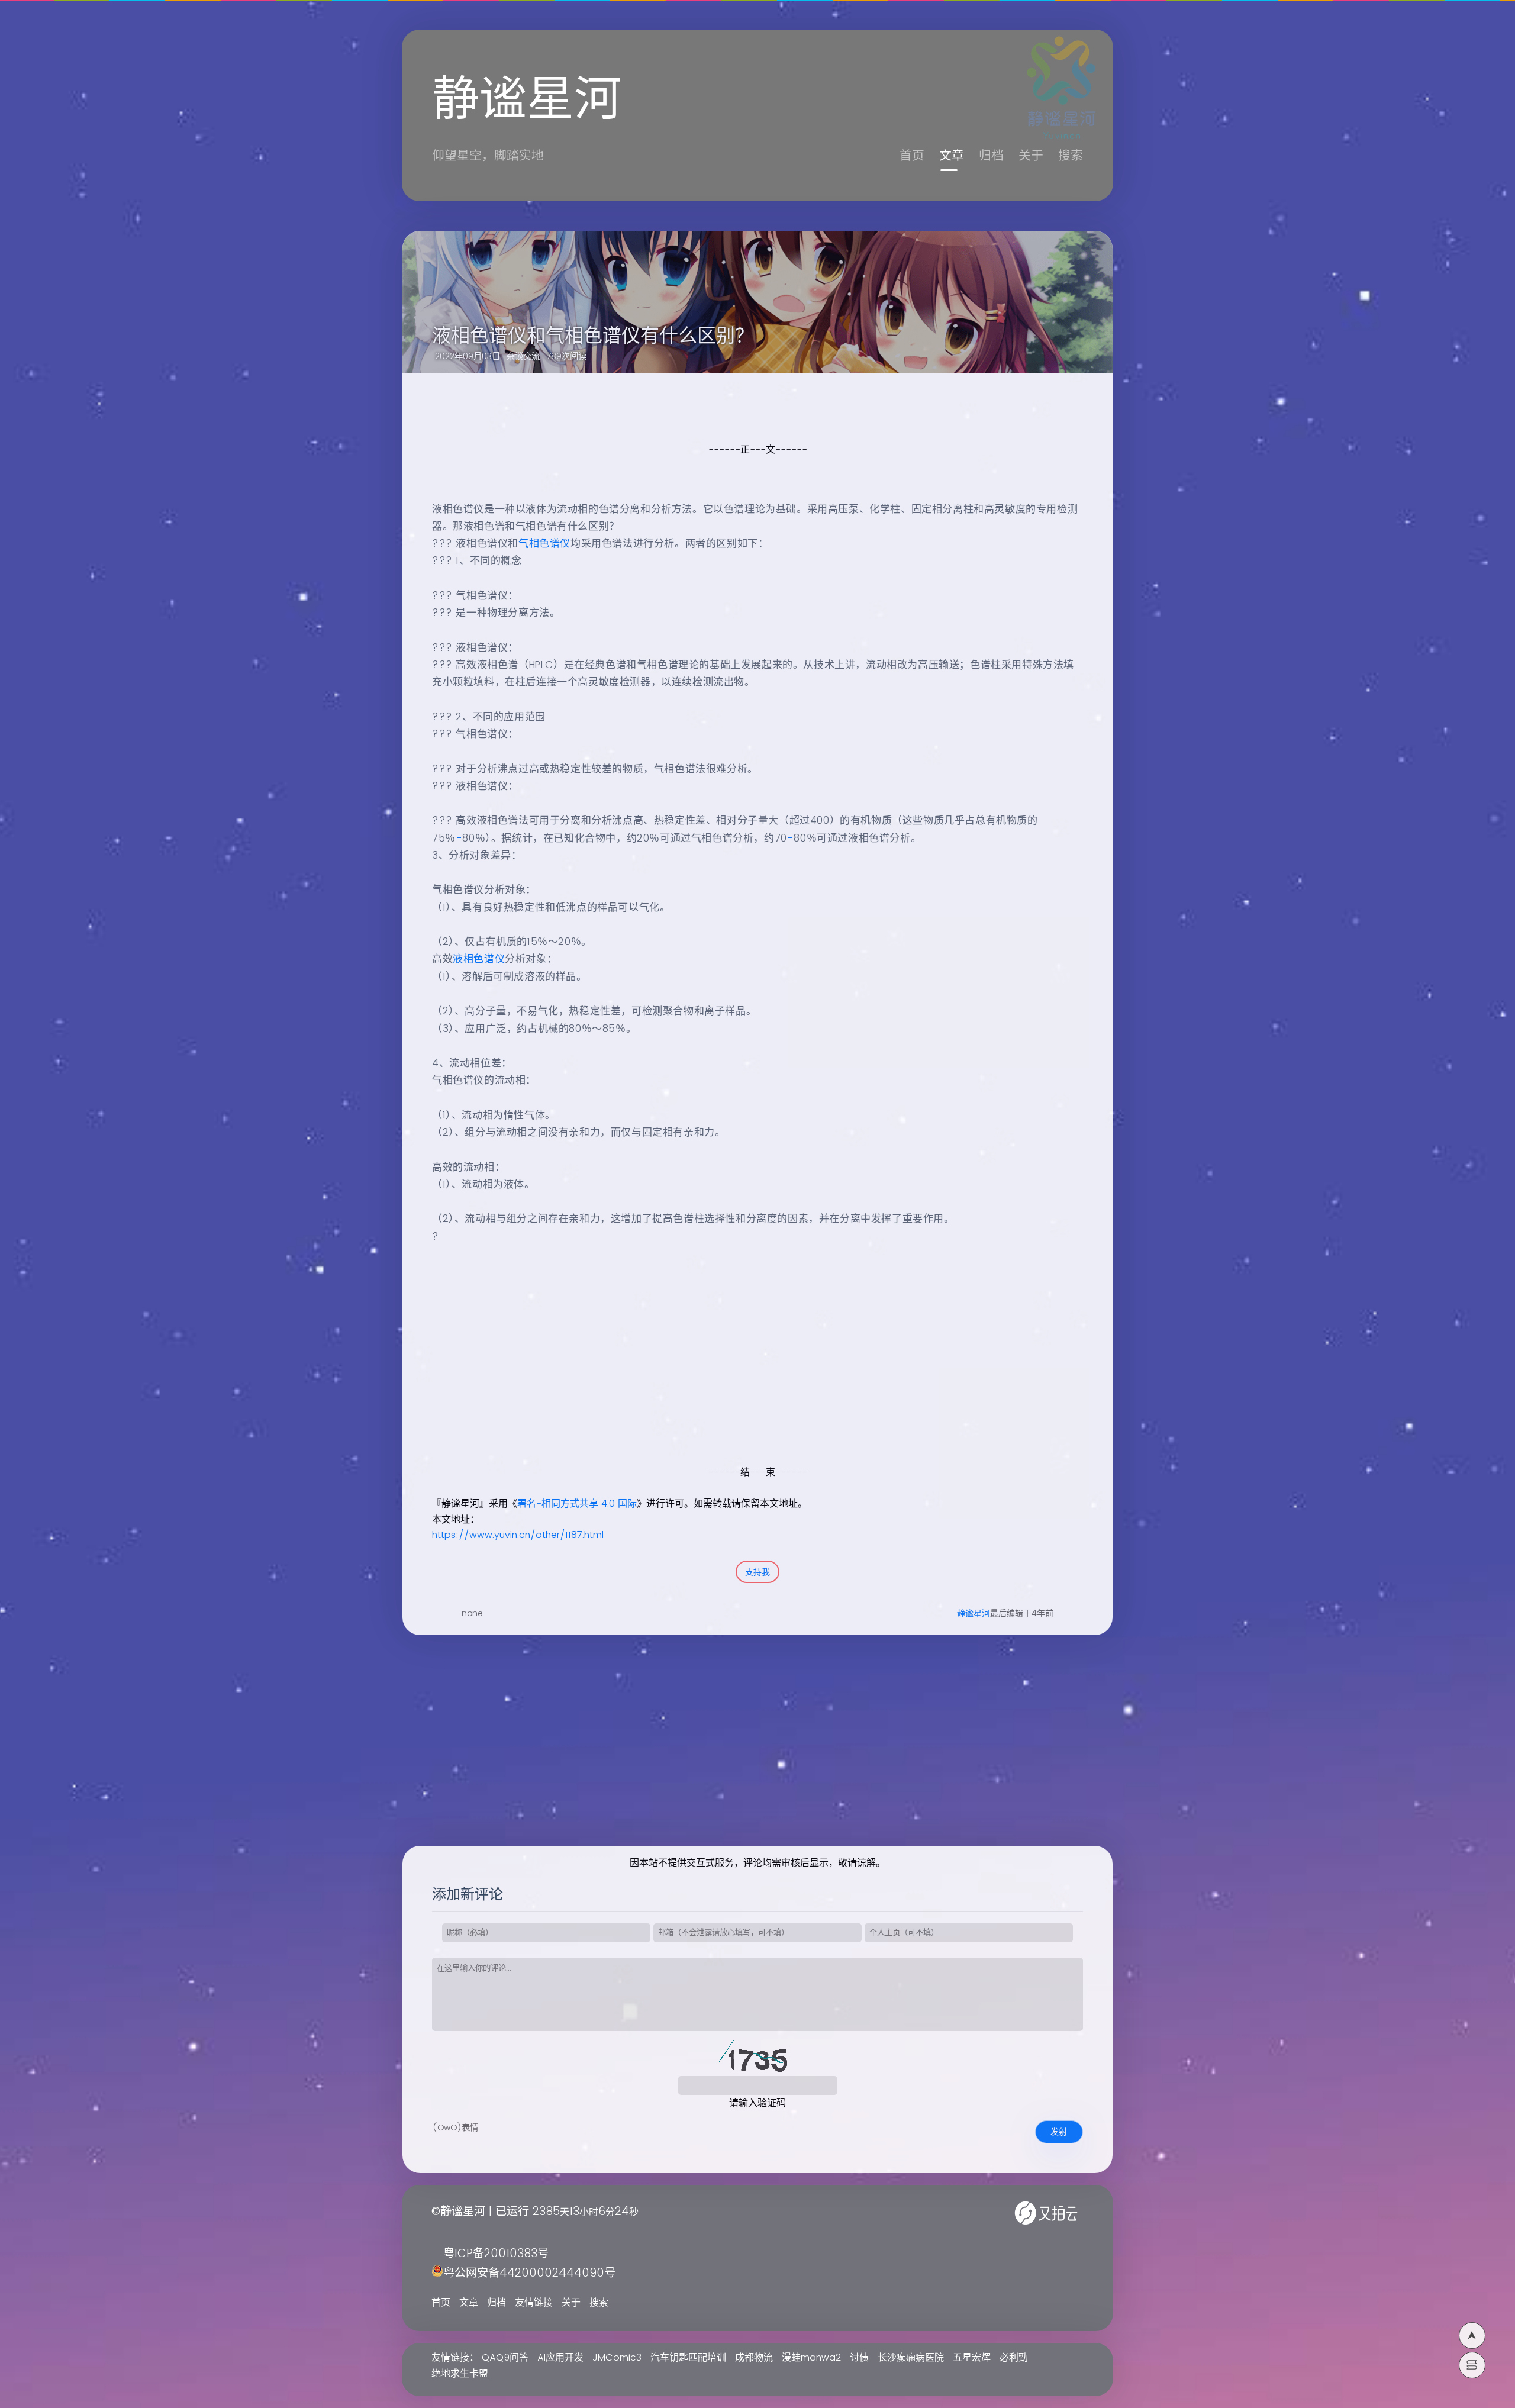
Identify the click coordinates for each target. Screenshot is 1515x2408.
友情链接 (534, 2303)
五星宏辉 (972, 2358)
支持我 (757, 1572)
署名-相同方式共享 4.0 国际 (577, 1504)
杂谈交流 (523, 357)
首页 (912, 156)
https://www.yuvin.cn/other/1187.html (518, 1535)
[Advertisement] (744, 1381)
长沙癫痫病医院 (911, 2358)
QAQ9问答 (505, 2358)
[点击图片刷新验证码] (757, 2058)
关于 (1031, 156)
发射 (1059, 2132)
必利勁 (1014, 2358)
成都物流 (754, 2358)
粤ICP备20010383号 (496, 2254)
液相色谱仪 (479, 959)
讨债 (859, 2358)
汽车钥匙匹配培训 (688, 2358)
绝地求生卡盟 (460, 2374)
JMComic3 (617, 2358)
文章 (952, 156)
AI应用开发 (560, 2358)
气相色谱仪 (544, 544)
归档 (991, 156)
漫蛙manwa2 (811, 2358)
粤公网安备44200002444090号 (529, 2273)
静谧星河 (974, 1614)
